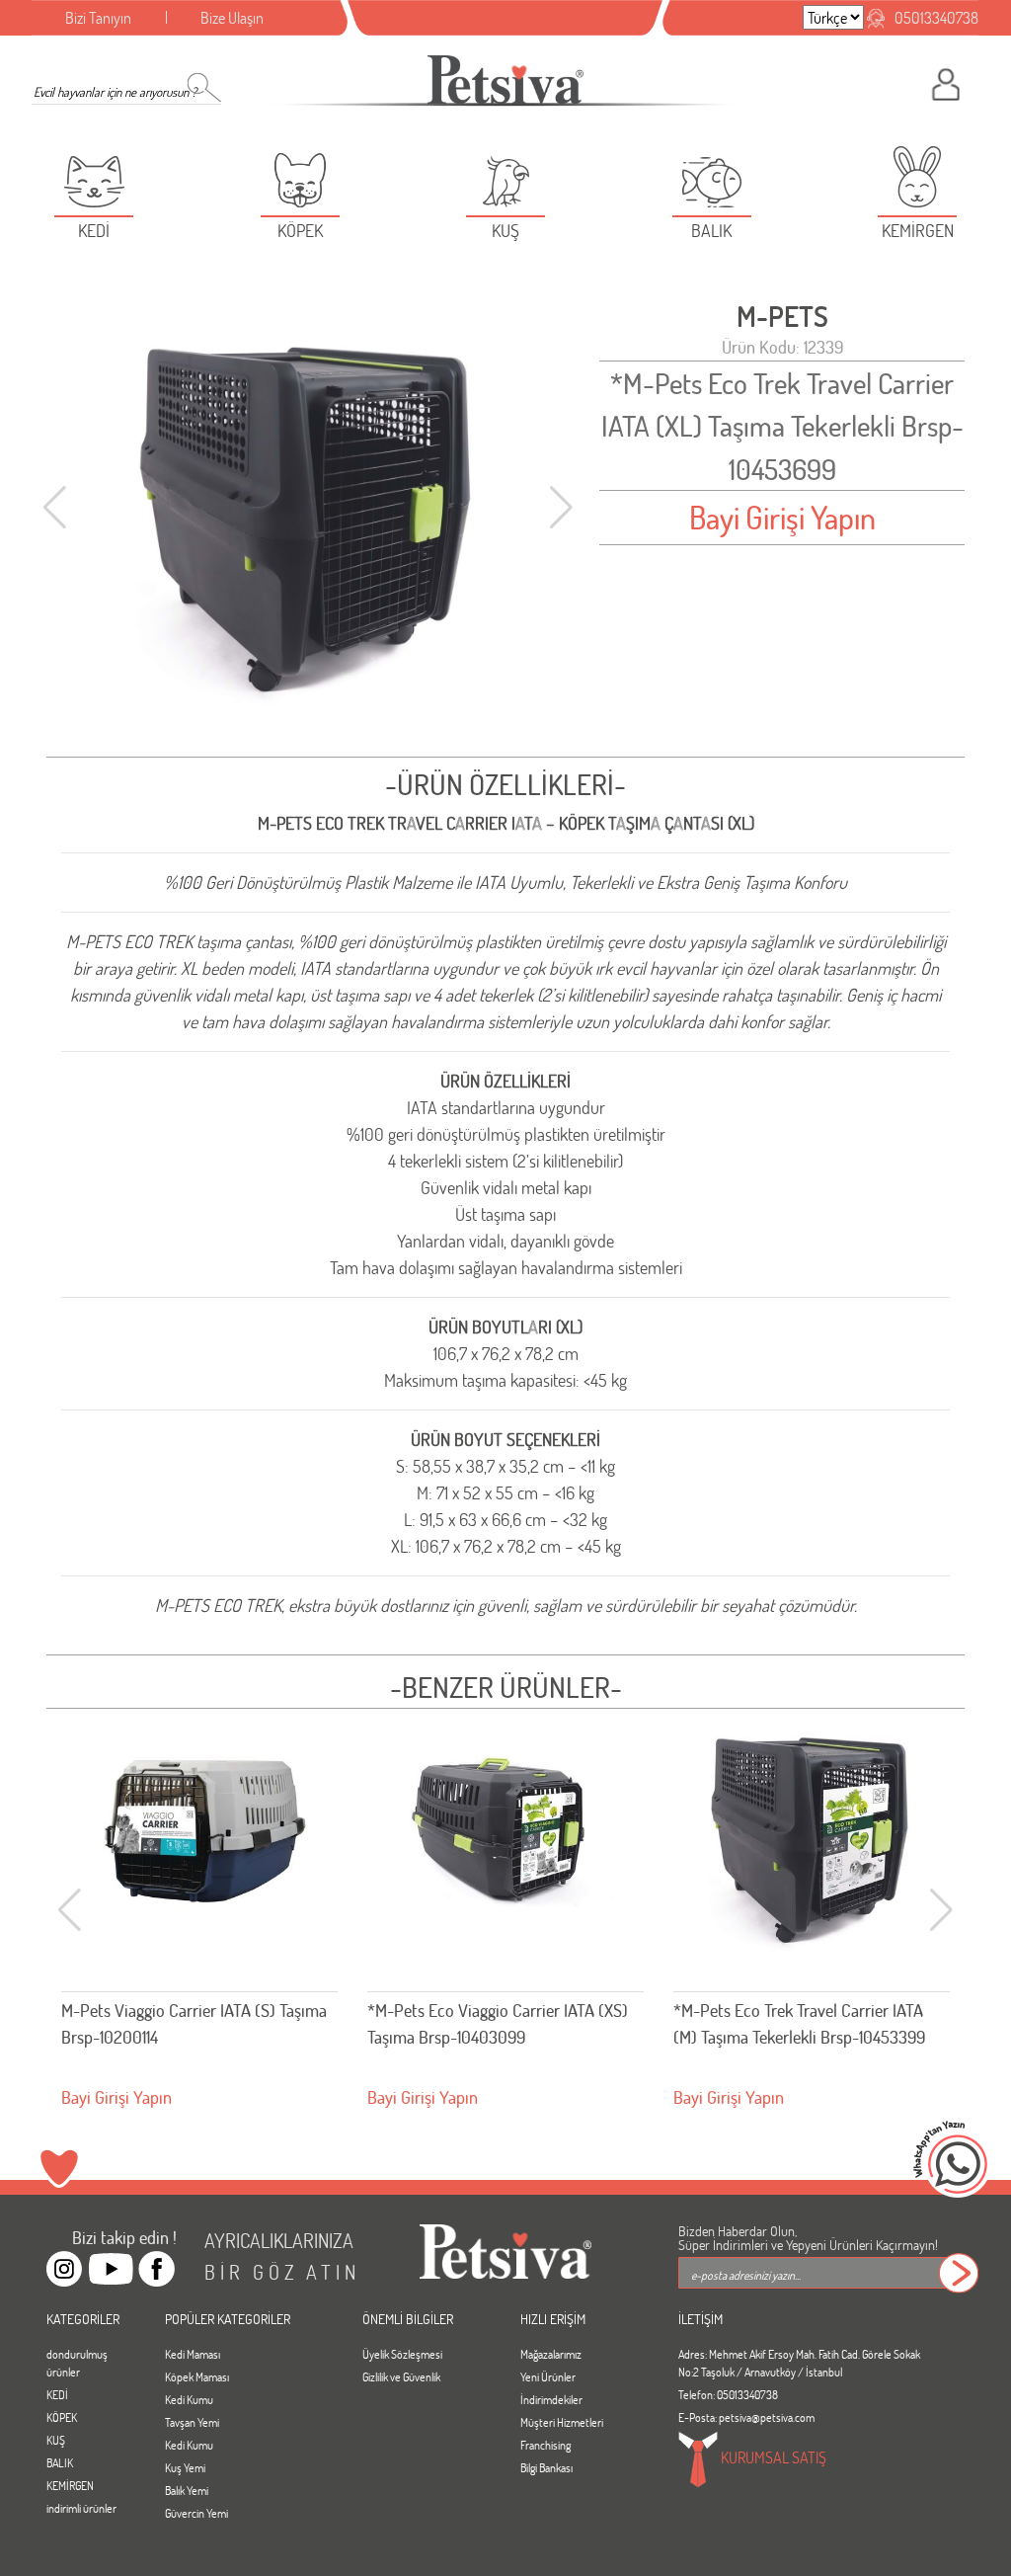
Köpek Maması (197, 2376)
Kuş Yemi (185, 2467)
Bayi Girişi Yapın (782, 517)
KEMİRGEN (70, 2485)
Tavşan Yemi (192, 2422)
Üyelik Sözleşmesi (402, 2354)
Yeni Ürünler (548, 2376)
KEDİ (57, 2394)
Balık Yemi (187, 2490)
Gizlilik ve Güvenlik (401, 2376)
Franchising (545, 2445)
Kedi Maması (193, 2354)
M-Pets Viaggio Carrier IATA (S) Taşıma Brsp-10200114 (194, 2023)
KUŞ (56, 2440)
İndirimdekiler (551, 2399)
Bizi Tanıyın (98, 17)
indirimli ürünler (81, 2508)
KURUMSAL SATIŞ (772, 2457)
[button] (561, 508)
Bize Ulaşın (232, 17)
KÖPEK (62, 2417)
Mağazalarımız (551, 2354)
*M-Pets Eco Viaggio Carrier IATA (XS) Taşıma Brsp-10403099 (498, 2023)
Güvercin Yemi (196, 2513)
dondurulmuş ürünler (77, 2363)
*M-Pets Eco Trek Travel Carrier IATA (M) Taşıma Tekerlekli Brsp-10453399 (799, 2023)
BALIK (60, 2462)
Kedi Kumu (189, 2399)
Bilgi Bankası (546, 2467)
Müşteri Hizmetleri (562, 2422)
